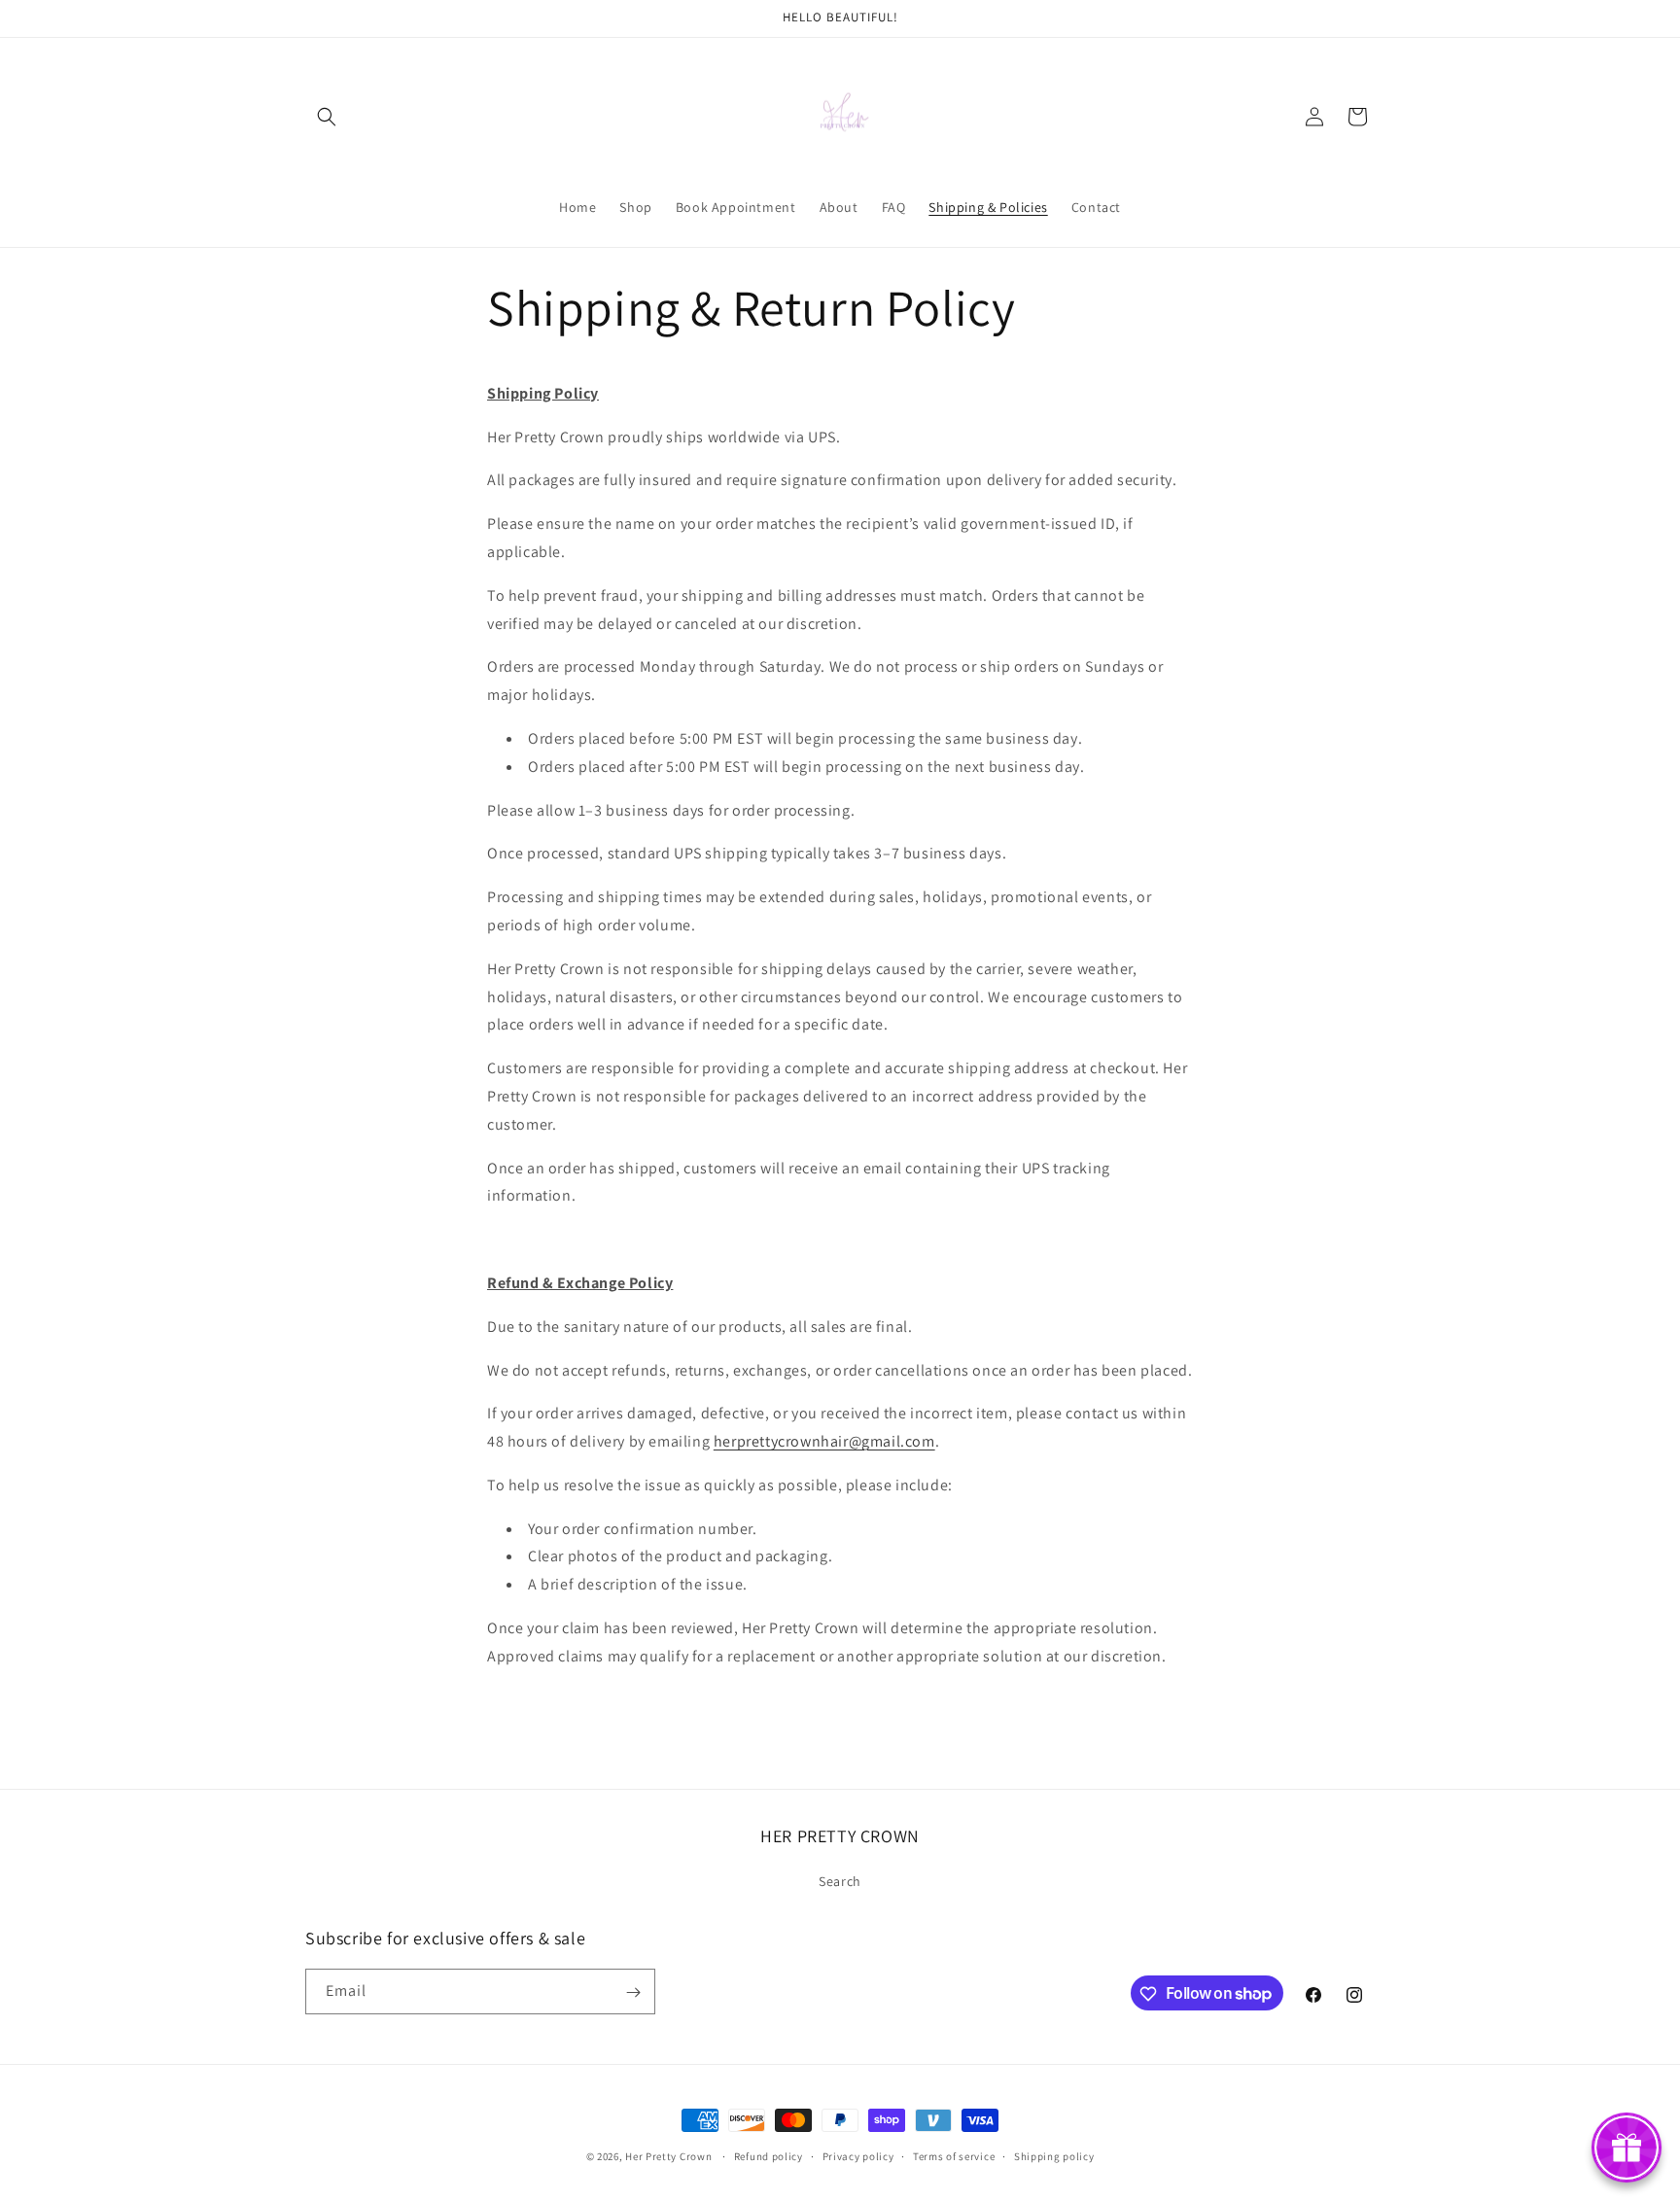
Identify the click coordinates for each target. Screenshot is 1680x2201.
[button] (327, 117)
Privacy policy (858, 2155)
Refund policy (769, 2155)
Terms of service (954, 2155)
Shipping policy (1054, 2155)
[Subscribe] (633, 1992)
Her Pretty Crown (668, 2156)
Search (840, 1880)
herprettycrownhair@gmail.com (824, 1441)
